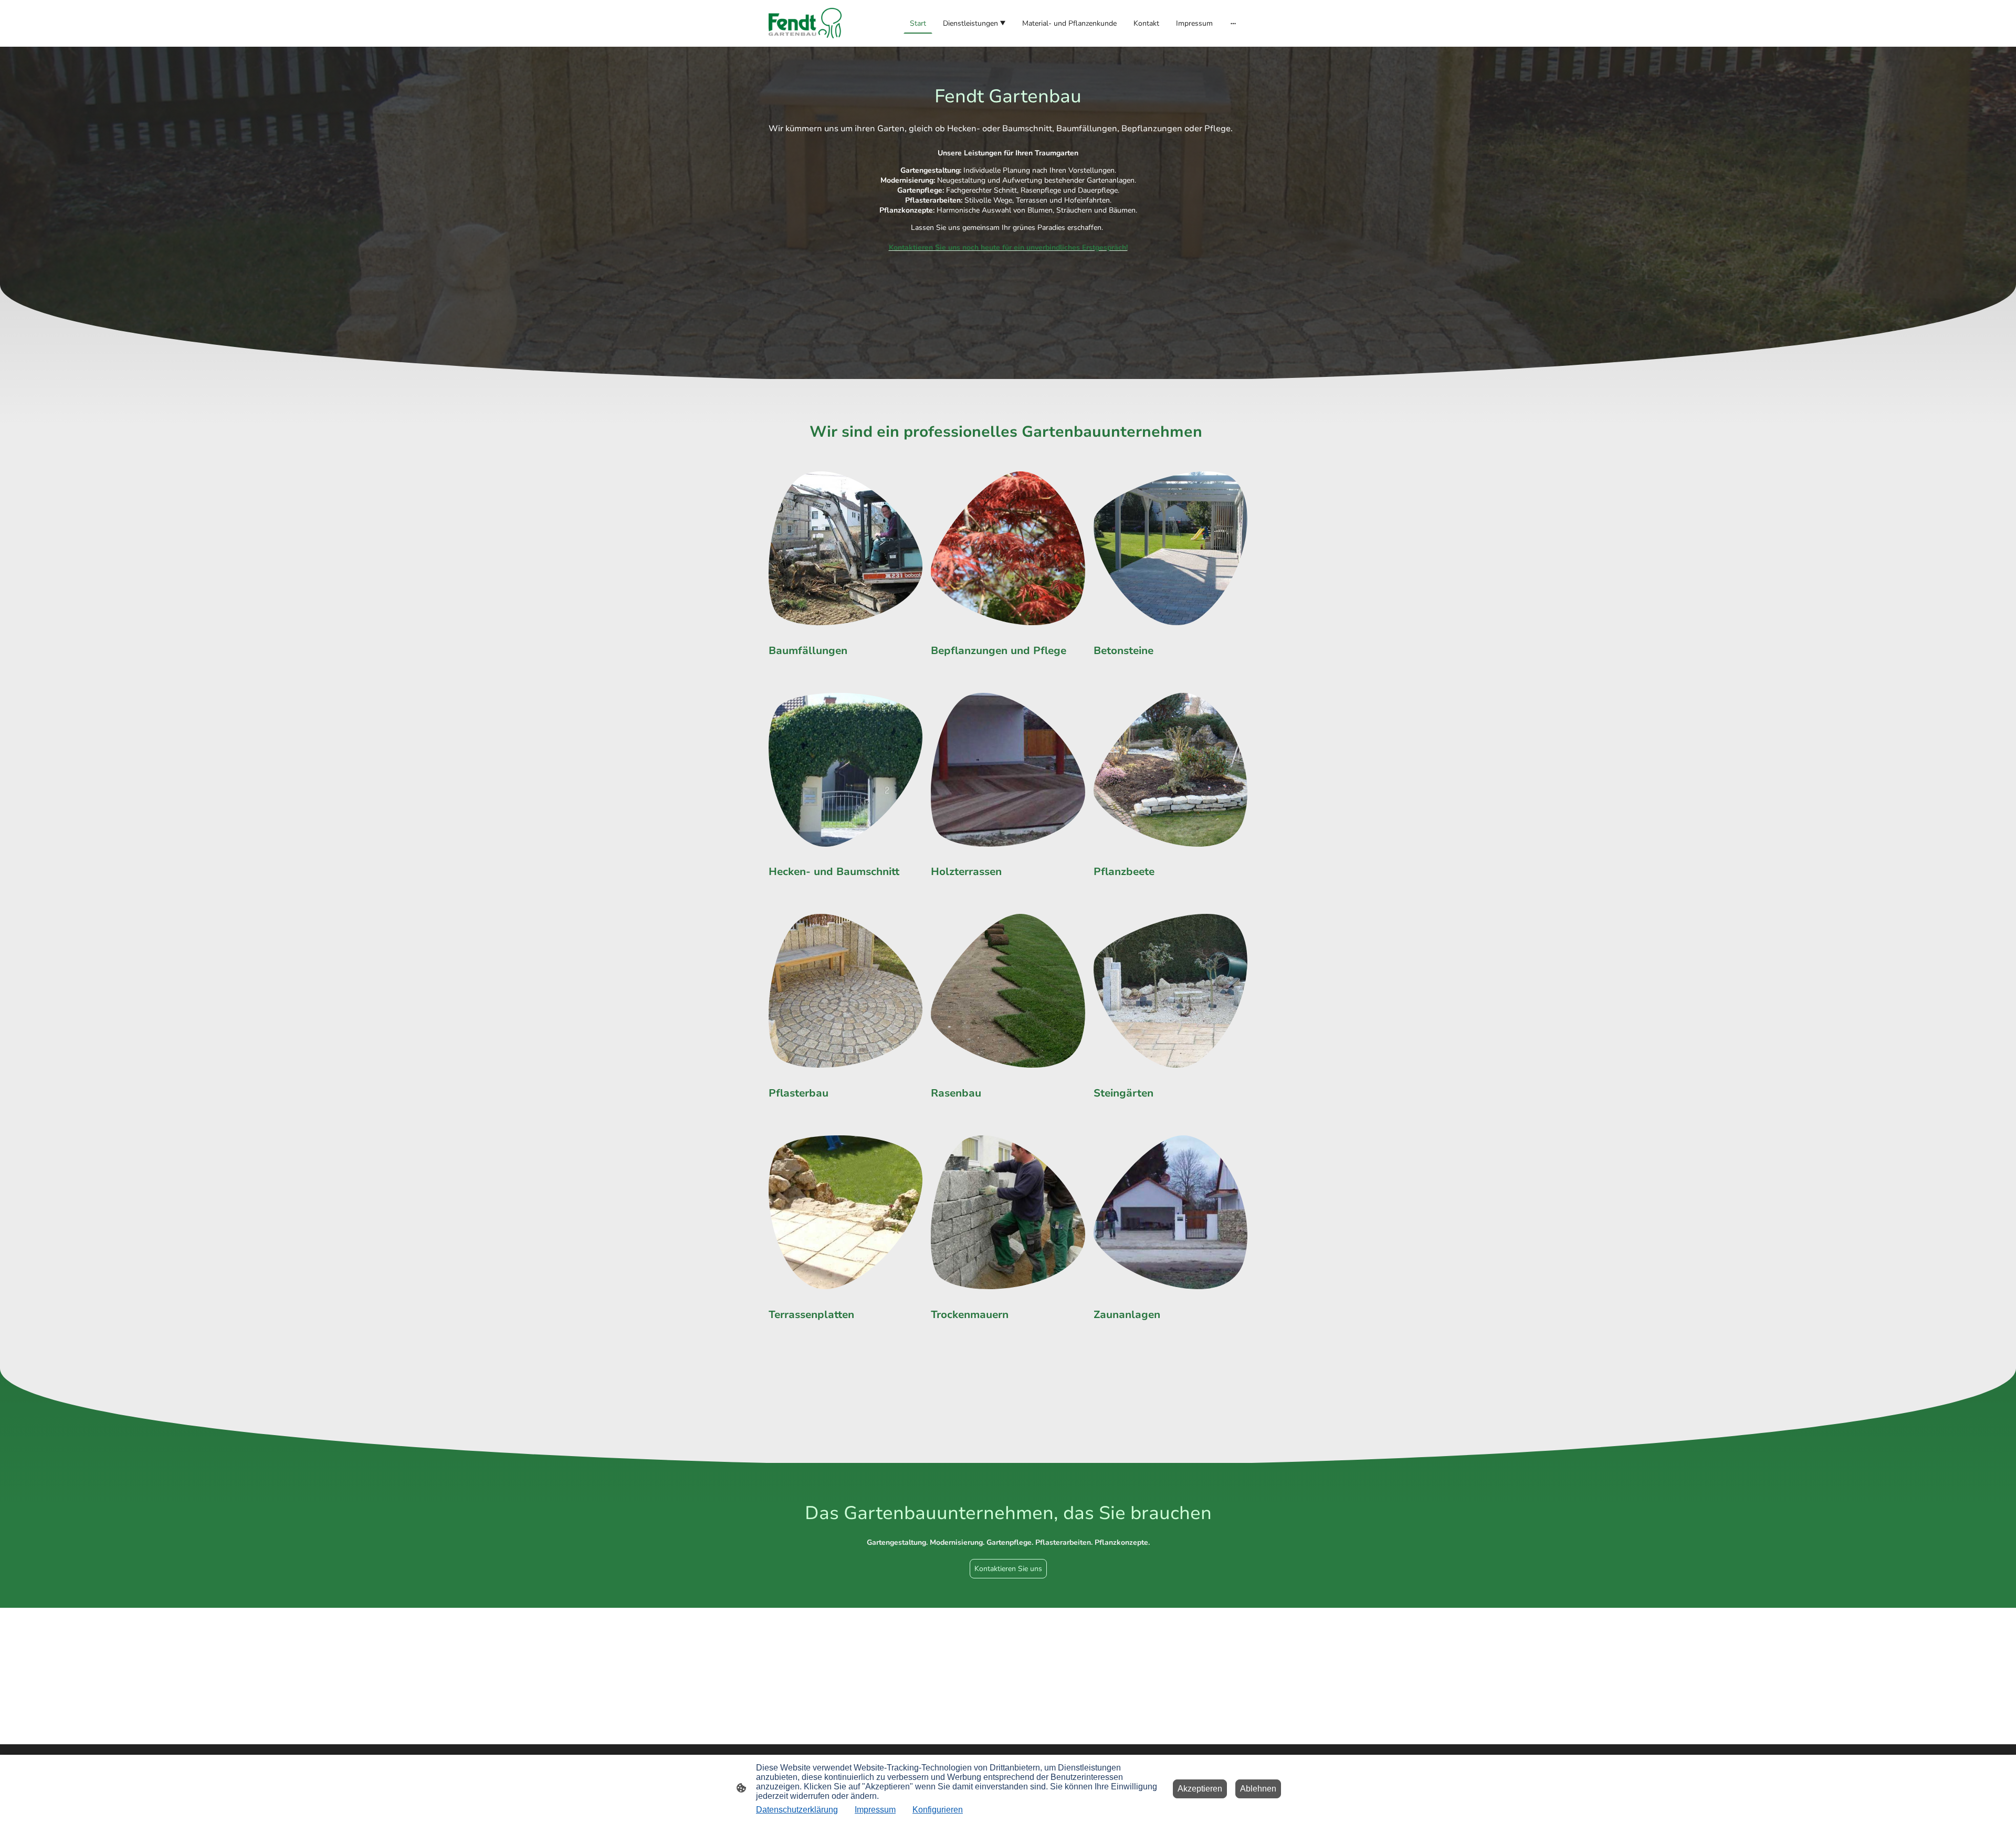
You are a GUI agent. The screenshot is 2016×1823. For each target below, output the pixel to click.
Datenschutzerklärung (797, 1810)
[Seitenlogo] (805, 23)
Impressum (875, 1810)
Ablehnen (1258, 1789)
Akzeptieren (1200, 1789)
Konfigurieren (938, 1810)
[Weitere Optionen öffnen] (1233, 23)
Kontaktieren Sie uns (1008, 1569)
